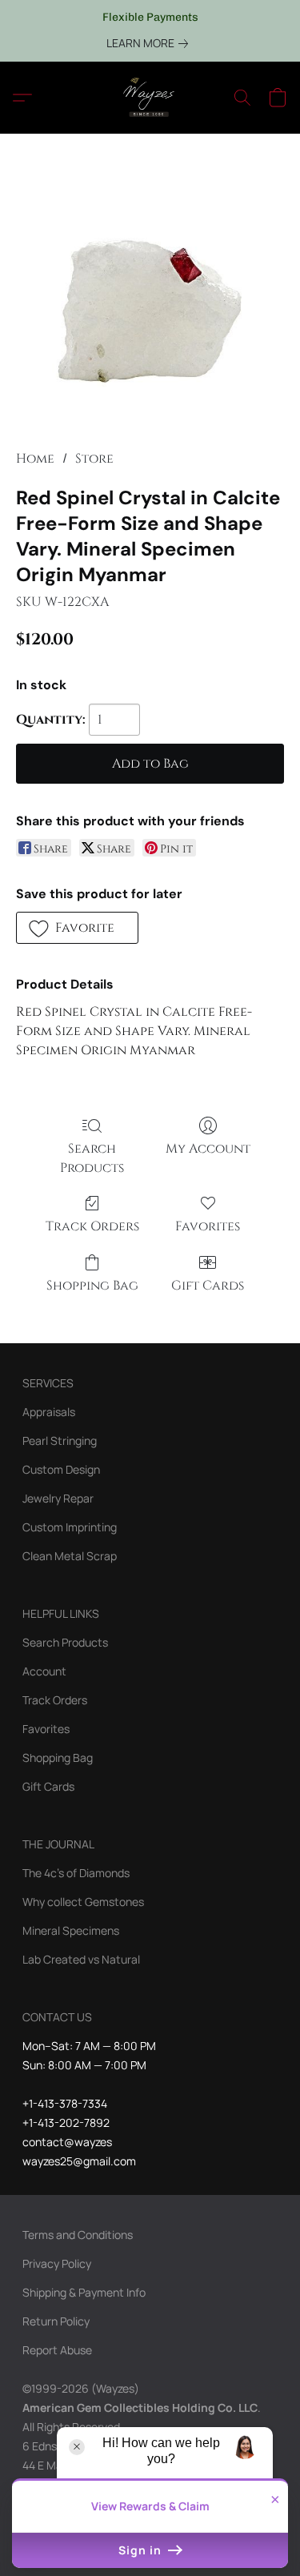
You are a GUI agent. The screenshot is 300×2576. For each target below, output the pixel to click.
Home (35, 459)
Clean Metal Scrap (70, 1556)
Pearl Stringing (60, 1440)
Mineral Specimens (71, 1930)
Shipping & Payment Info (84, 2292)
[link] (150, 43)
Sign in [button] (142, 2550)
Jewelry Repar (58, 1498)
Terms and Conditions (78, 2235)
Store (94, 459)
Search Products (92, 1158)
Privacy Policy (57, 2263)
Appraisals (49, 1412)
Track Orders (92, 1226)
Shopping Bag (92, 1286)
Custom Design (61, 1469)
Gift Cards (208, 1286)
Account (44, 1671)
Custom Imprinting (70, 1527)
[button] (150, 98)
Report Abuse (57, 2350)
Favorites (208, 1226)
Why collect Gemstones (83, 1902)
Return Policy (56, 2321)
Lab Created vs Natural (81, 1959)
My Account (208, 1149)
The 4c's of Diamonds (76, 1873)
